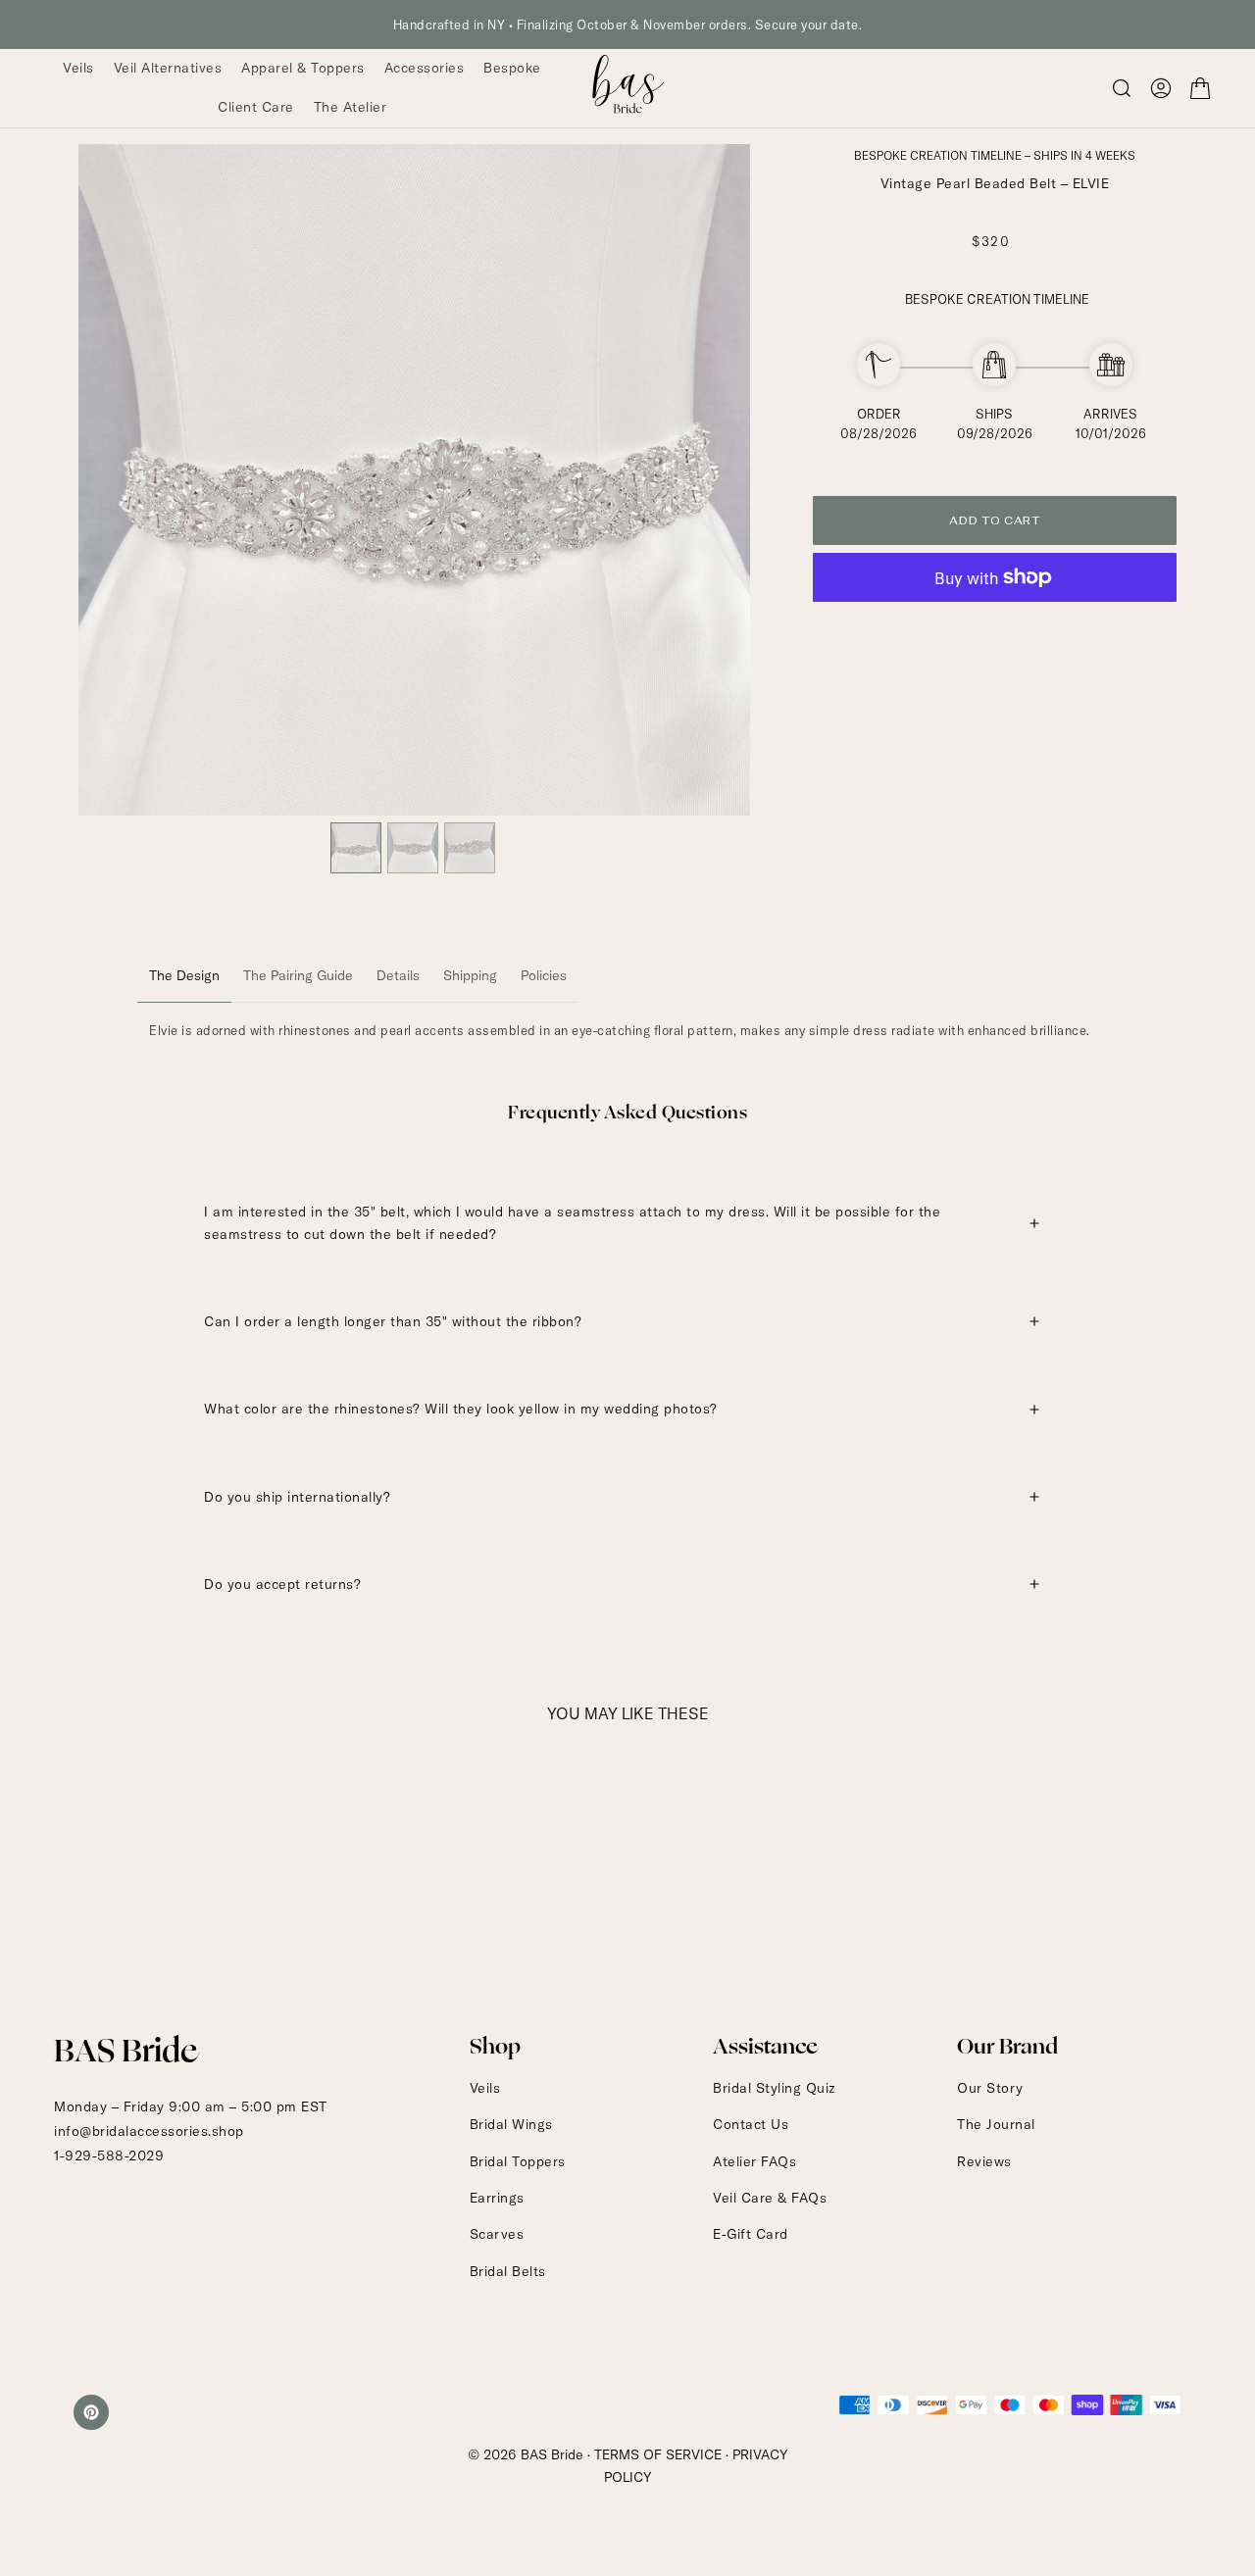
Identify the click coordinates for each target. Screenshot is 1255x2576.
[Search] (1122, 88)
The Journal (996, 2124)
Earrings (497, 2198)
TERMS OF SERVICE (658, 2454)
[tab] (184, 976)
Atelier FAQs (754, 2161)
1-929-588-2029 (109, 2155)
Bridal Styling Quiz (775, 2088)
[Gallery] (414, 512)
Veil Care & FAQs (770, 2198)
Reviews (984, 2161)
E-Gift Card (751, 2234)
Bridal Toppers (518, 2161)
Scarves (497, 2234)
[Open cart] (1200, 88)
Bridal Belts (508, 2271)
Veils (485, 2088)
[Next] (722, 479)
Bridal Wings (511, 2124)
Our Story (990, 2088)
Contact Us (751, 2124)
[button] (1161, 88)
